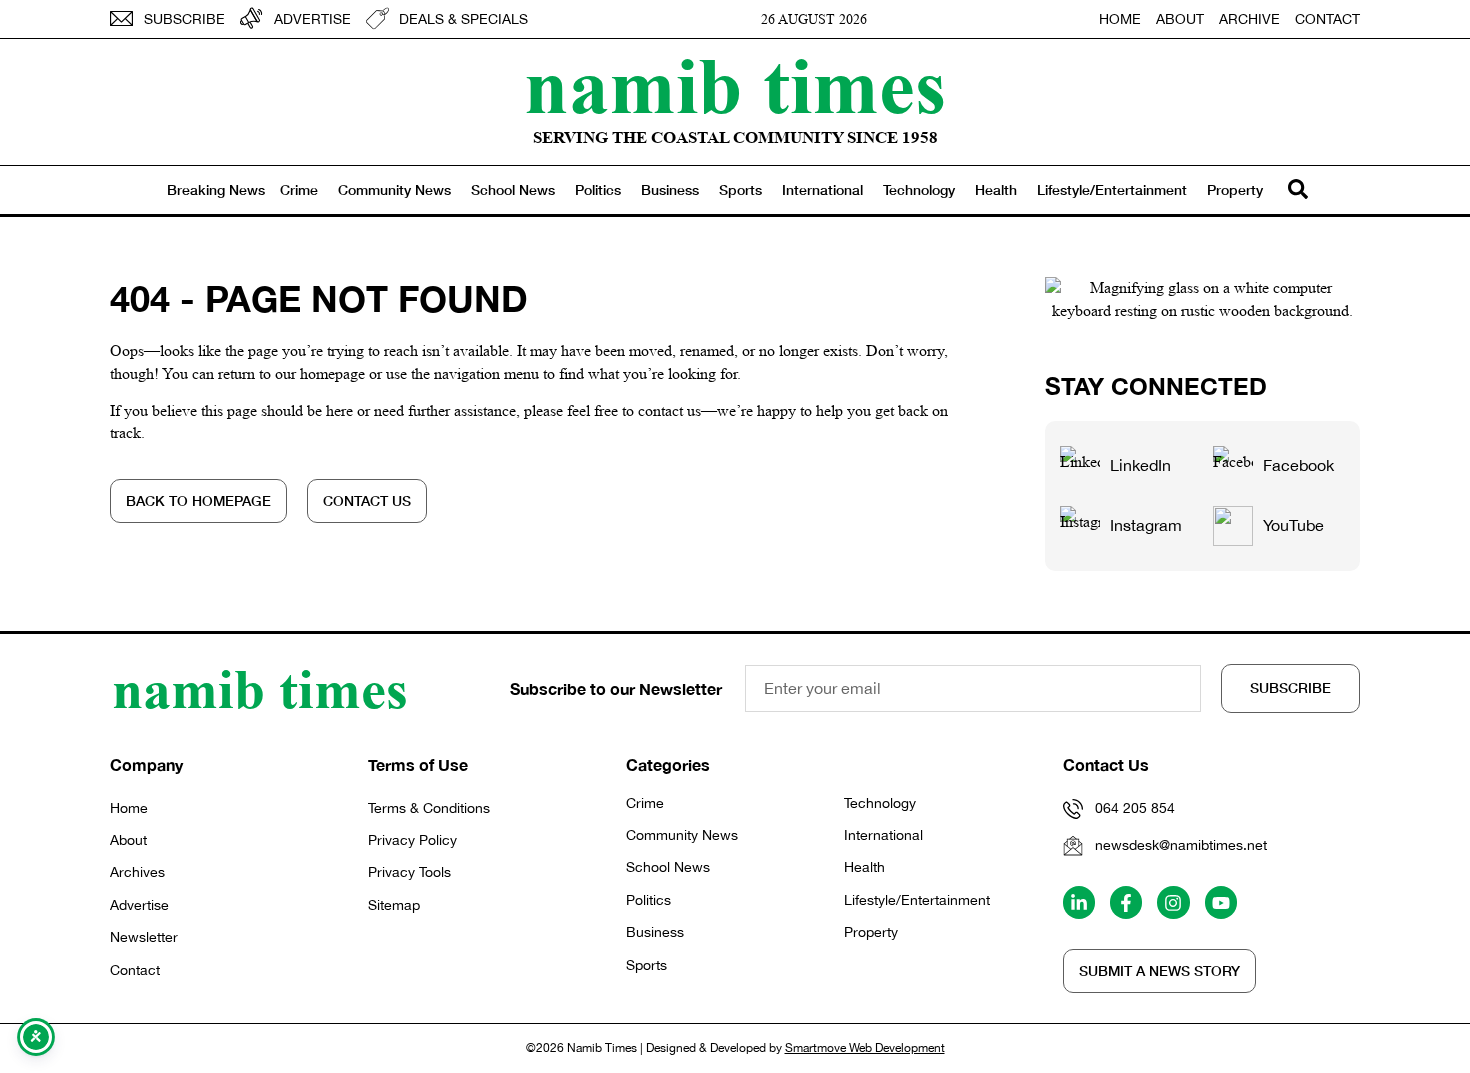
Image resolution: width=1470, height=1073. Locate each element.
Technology (919, 189)
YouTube (1293, 525)
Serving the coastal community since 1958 (735, 137)
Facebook (1298, 465)
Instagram (1146, 525)
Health (996, 189)
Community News (394, 189)
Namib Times (735, 85)
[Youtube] (1221, 902)
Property (1235, 189)
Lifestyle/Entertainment (1112, 189)
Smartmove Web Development (865, 1048)
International (822, 189)
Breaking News (216, 189)
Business (670, 189)
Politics (598, 189)
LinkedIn (1140, 465)
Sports (740, 189)
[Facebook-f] (1126, 902)
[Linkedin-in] (1079, 902)
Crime (299, 189)
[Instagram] (1173, 902)
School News (513, 189)
